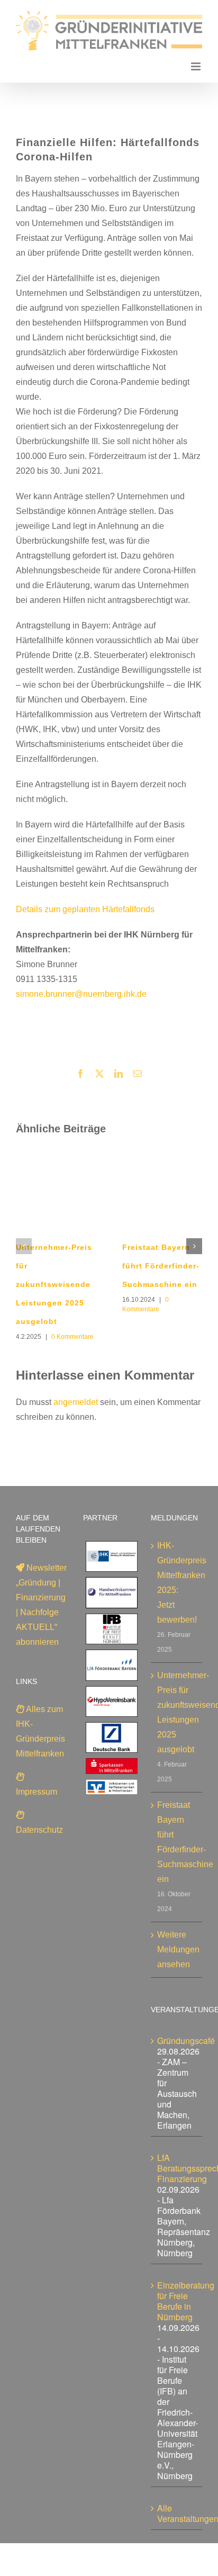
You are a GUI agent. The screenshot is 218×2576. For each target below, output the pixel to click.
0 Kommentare (72, 1337)
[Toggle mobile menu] (197, 66)
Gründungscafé (186, 2041)
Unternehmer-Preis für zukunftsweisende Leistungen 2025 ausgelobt (54, 1284)
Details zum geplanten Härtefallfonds (85, 909)
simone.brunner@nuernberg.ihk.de (81, 994)
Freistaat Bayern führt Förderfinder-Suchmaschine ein (161, 1266)
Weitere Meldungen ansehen (177, 1949)
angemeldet (76, 1402)
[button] (24, 1246)
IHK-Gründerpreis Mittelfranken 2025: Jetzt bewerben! (177, 1583)
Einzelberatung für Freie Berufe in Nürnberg (186, 2301)
